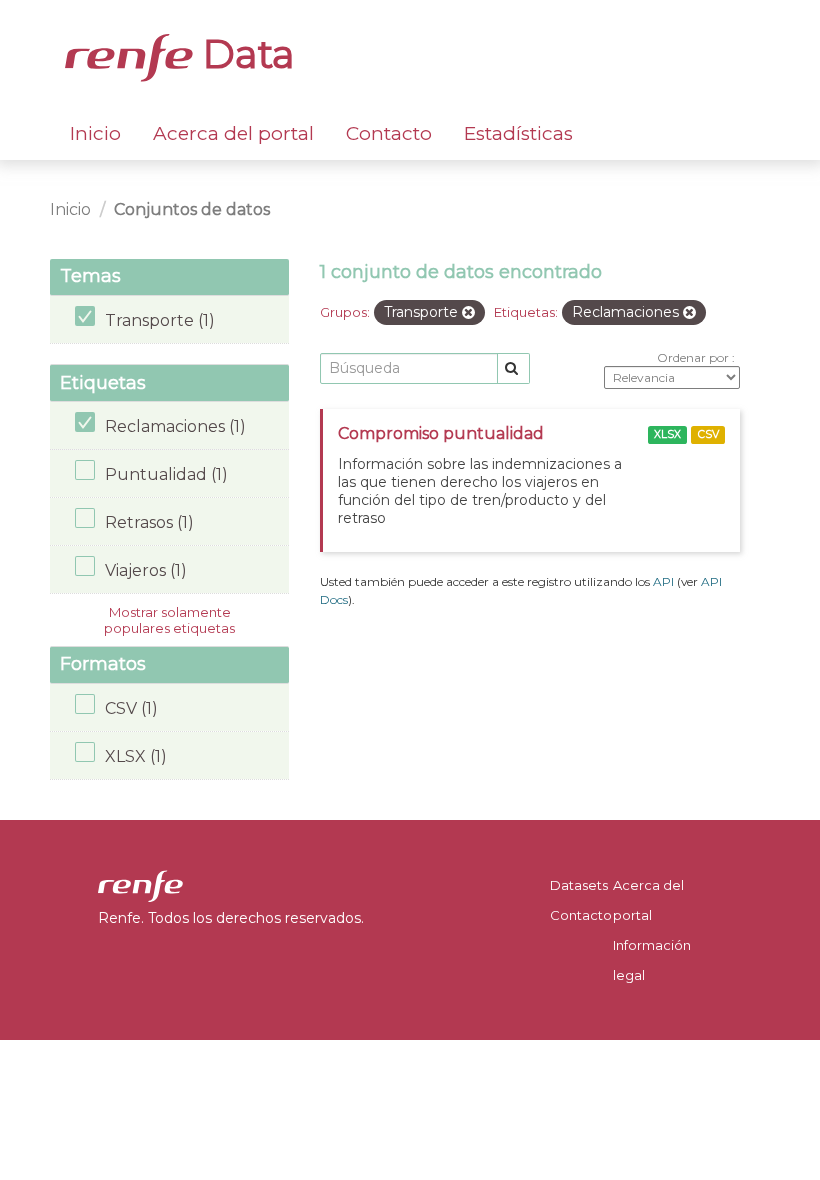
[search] (513, 368)
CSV (708, 434)
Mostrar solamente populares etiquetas (169, 620)
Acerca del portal (233, 133)
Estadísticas (518, 133)
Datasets (579, 885)
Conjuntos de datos (192, 209)
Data (244, 54)
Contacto (389, 133)
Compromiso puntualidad (441, 433)
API (663, 581)
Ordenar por (694, 357)
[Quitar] (468, 313)
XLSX (667, 434)
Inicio (95, 133)
